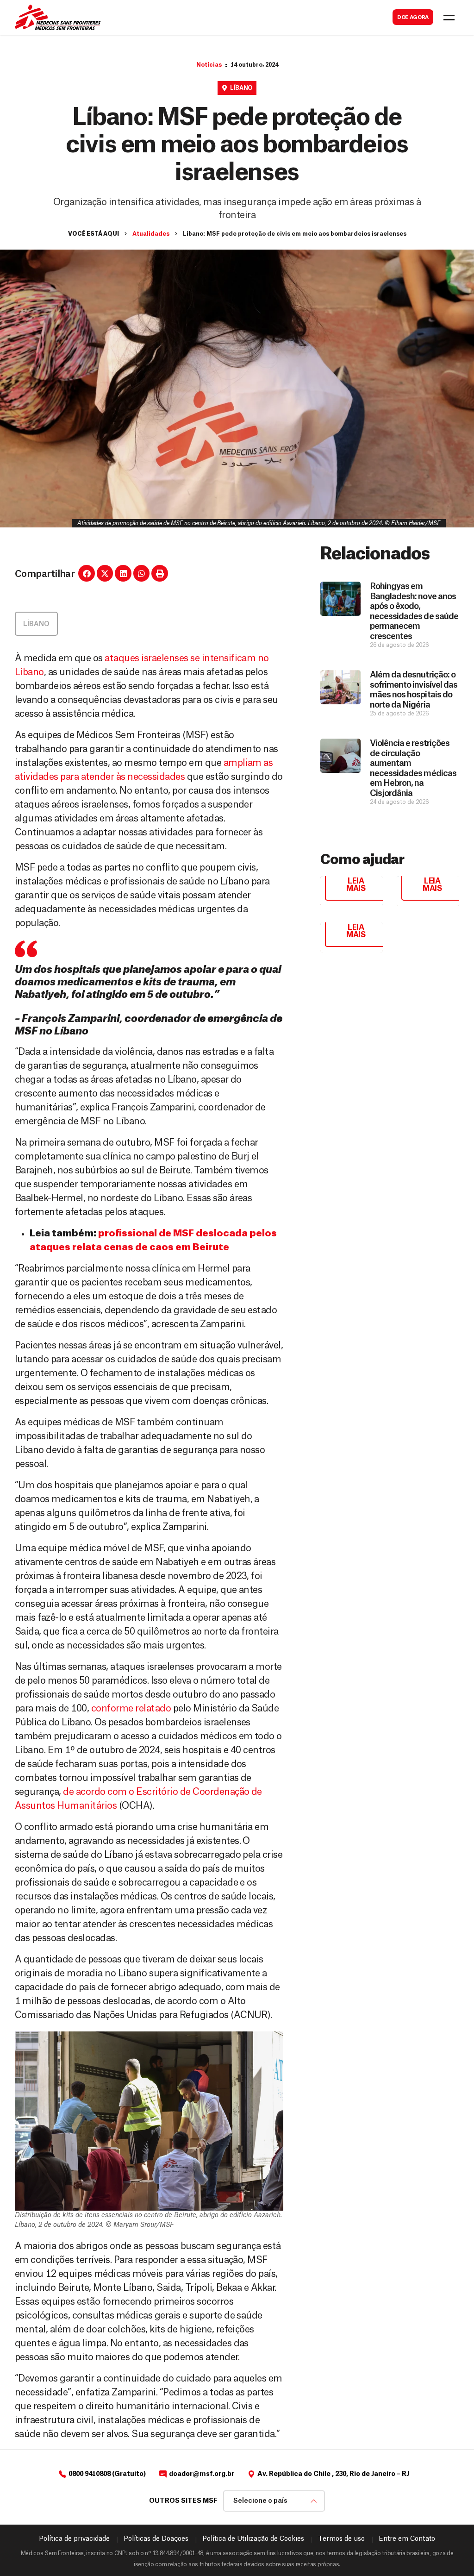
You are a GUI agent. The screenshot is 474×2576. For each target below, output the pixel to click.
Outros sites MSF (183, 2501)
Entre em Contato (407, 2539)
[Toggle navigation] (449, 18)
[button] (87, 573)
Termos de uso (341, 2539)
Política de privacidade (74, 2539)
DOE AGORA (413, 17)
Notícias (209, 65)
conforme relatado (131, 1709)
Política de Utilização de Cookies (253, 2539)
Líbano (241, 88)
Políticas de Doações (156, 2539)
